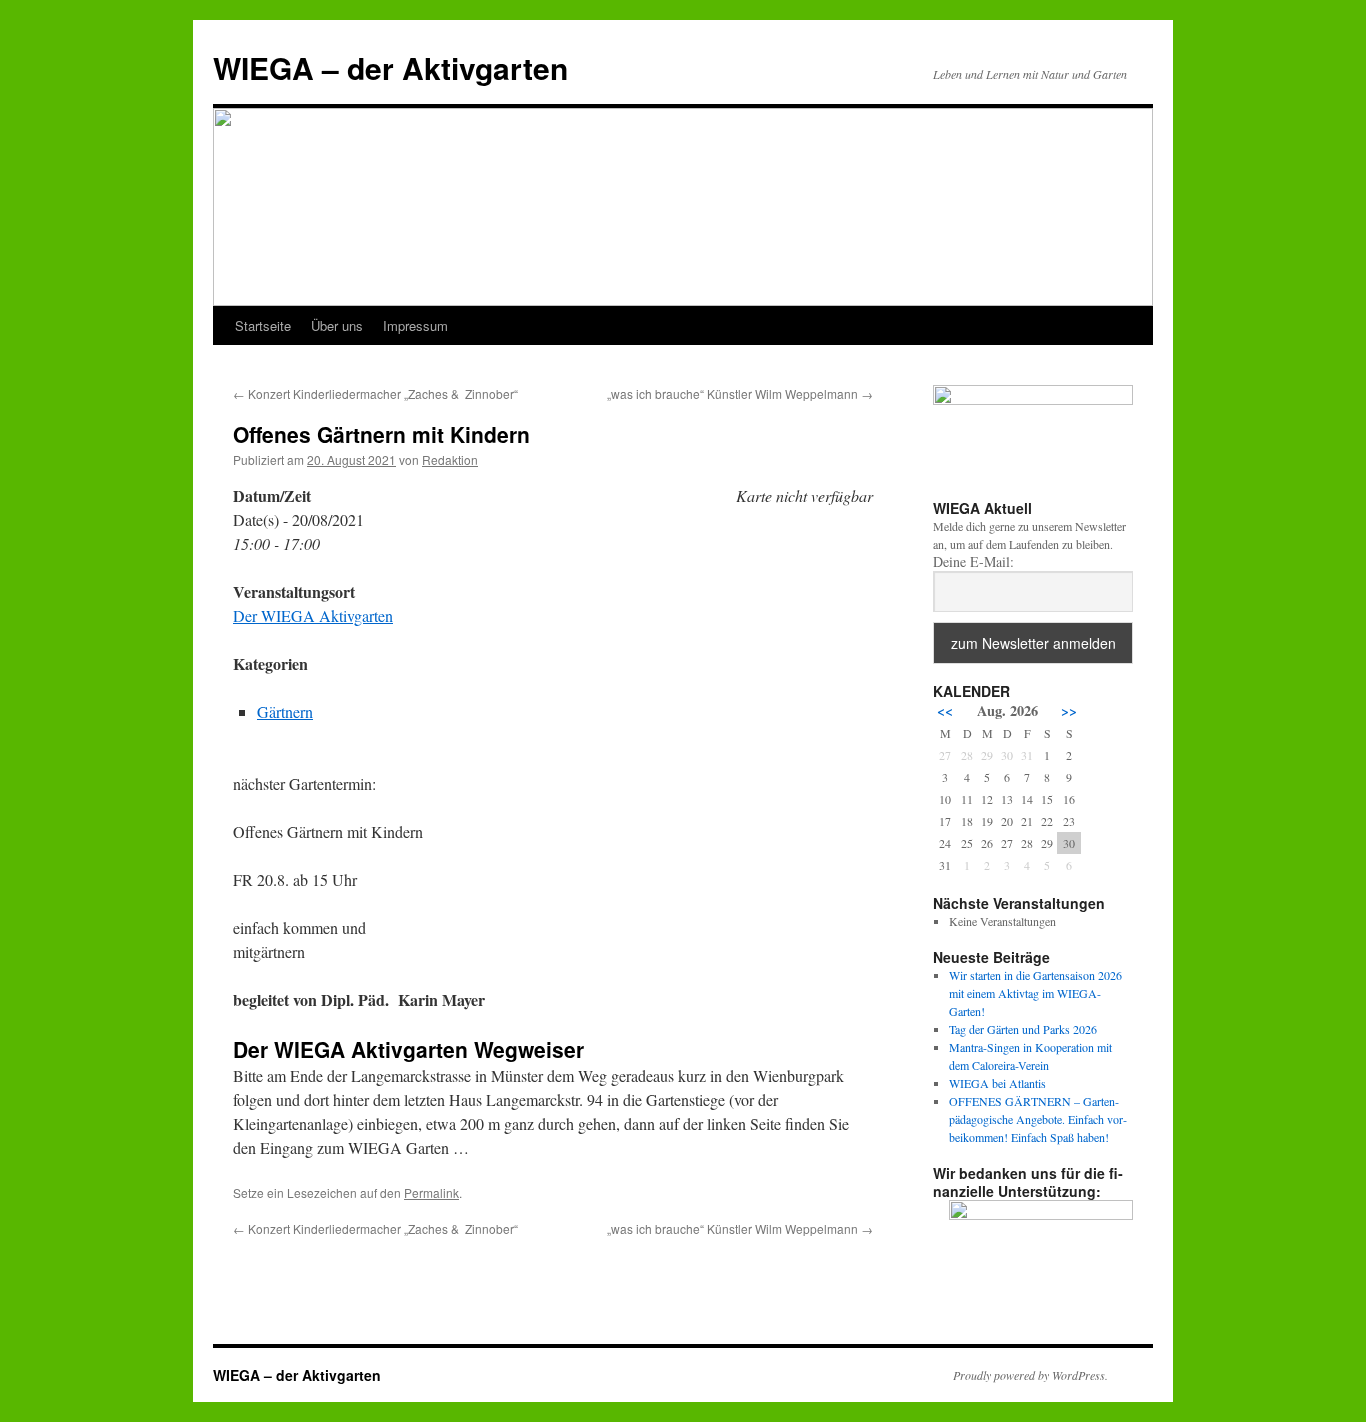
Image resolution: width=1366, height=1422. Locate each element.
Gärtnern (285, 711)
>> (1069, 710)
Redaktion (450, 459)
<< (945, 710)
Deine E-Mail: (973, 562)
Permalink (431, 1192)
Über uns (337, 325)
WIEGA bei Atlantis (997, 1083)
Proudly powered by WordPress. (1030, 1375)
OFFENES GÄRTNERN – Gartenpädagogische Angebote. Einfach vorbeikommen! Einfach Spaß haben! (1038, 1119)
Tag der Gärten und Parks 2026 (1023, 1029)
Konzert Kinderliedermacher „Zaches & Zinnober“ (375, 393)
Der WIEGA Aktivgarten (313, 615)
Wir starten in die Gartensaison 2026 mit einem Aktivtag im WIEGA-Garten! (1035, 993)
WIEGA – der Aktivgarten (390, 67)
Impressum (415, 325)
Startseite (263, 325)
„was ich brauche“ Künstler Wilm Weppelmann (740, 393)
